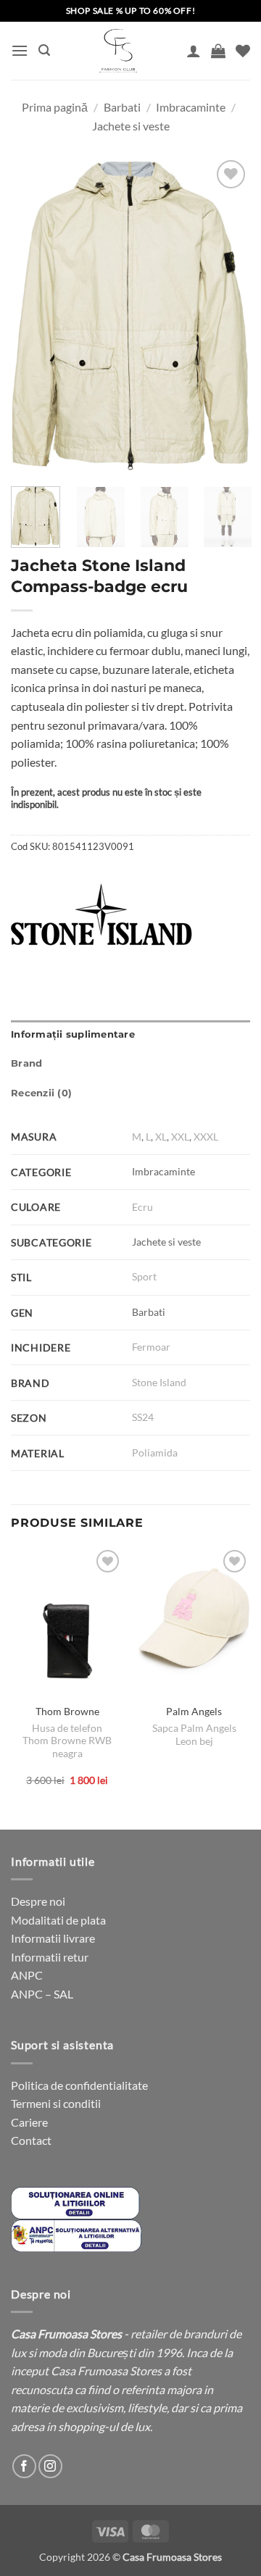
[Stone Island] (101, 914)
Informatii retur (50, 1957)
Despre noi (38, 1901)
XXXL (206, 1137)
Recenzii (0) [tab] (41, 1093)
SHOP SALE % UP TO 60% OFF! (131, 11)
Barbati (122, 107)
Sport (144, 1276)
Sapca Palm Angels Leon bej (194, 1735)
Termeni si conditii (56, 2103)
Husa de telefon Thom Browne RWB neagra (67, 1741)
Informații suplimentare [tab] (73, 1034)
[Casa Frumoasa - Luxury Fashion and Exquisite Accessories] (118, 51)
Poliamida (155, 1452)
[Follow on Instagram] (50, 2466)
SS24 (143, 1417)
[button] (20, 50)
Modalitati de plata (58, 1920)
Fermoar (151, 1347)
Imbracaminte (191, 107)
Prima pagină (55, 107)
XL (161, 1137)
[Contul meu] (194, 51)
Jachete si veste (131, 126)
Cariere (29, 2122)
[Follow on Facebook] (24, 2466)
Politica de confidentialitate (79, 2085)
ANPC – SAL (42, 1994)
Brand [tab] (26, 1063)
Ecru (142, 1207)
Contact (31, 2140)
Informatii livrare (53, 1938)
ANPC (27, 1975)
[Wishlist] (243, 51)
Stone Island (159, 1382)
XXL (180, 1137)
